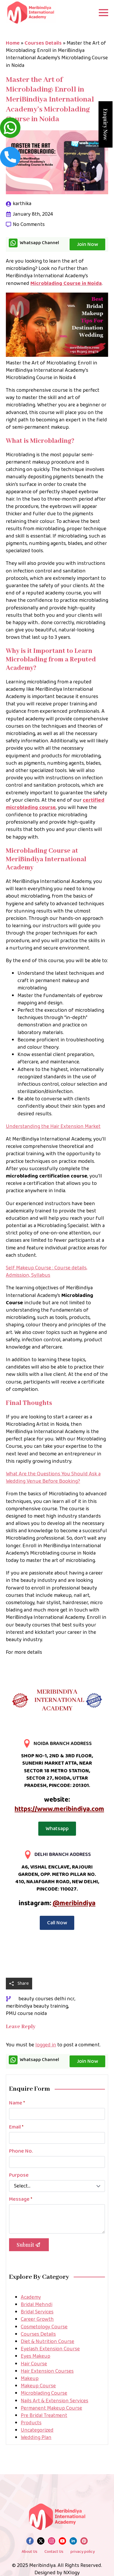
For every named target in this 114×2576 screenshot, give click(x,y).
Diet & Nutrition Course (47, 2342)
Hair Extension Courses (47, 2371)
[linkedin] (73, 2541)
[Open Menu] (103, 13)
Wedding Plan (36, 2438)
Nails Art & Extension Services (55, 2401)
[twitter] (41, 2541)
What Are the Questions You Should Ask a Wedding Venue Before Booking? (53, 1478)
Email (16, 2127)
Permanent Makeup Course (51, 2408)
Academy (31, 2297)
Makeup (30, 2379)
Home (13, 43)
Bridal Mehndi (37, 2305)
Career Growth (37, 2319)
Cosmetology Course (44, 2327)
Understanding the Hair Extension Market (53, 1126)
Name (17, 2103)
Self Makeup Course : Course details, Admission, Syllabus (47, 1272)
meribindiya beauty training (37, 2006)
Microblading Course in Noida (66, 283)
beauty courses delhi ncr (46, 1999)
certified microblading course (55, 804)
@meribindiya (74, 1903)
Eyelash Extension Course (50, 2349)
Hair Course (34, 2364)
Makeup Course (38, 2386)
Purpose (19, 2175)
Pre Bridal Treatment (44, 2415)
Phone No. (21, 2151)
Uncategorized (37, 2430)
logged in (46, 2045)
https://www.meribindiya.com (59, 1809)
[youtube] (62, 2541)
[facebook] (30, 2541)
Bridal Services (37, 2312)
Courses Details (43, 43)
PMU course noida (26, 2014)
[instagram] (52, 2541)
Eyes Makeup (36, 2356)
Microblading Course (44, 2393)
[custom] (84, 2541)
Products (31, 2423)
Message (21, 2199)
